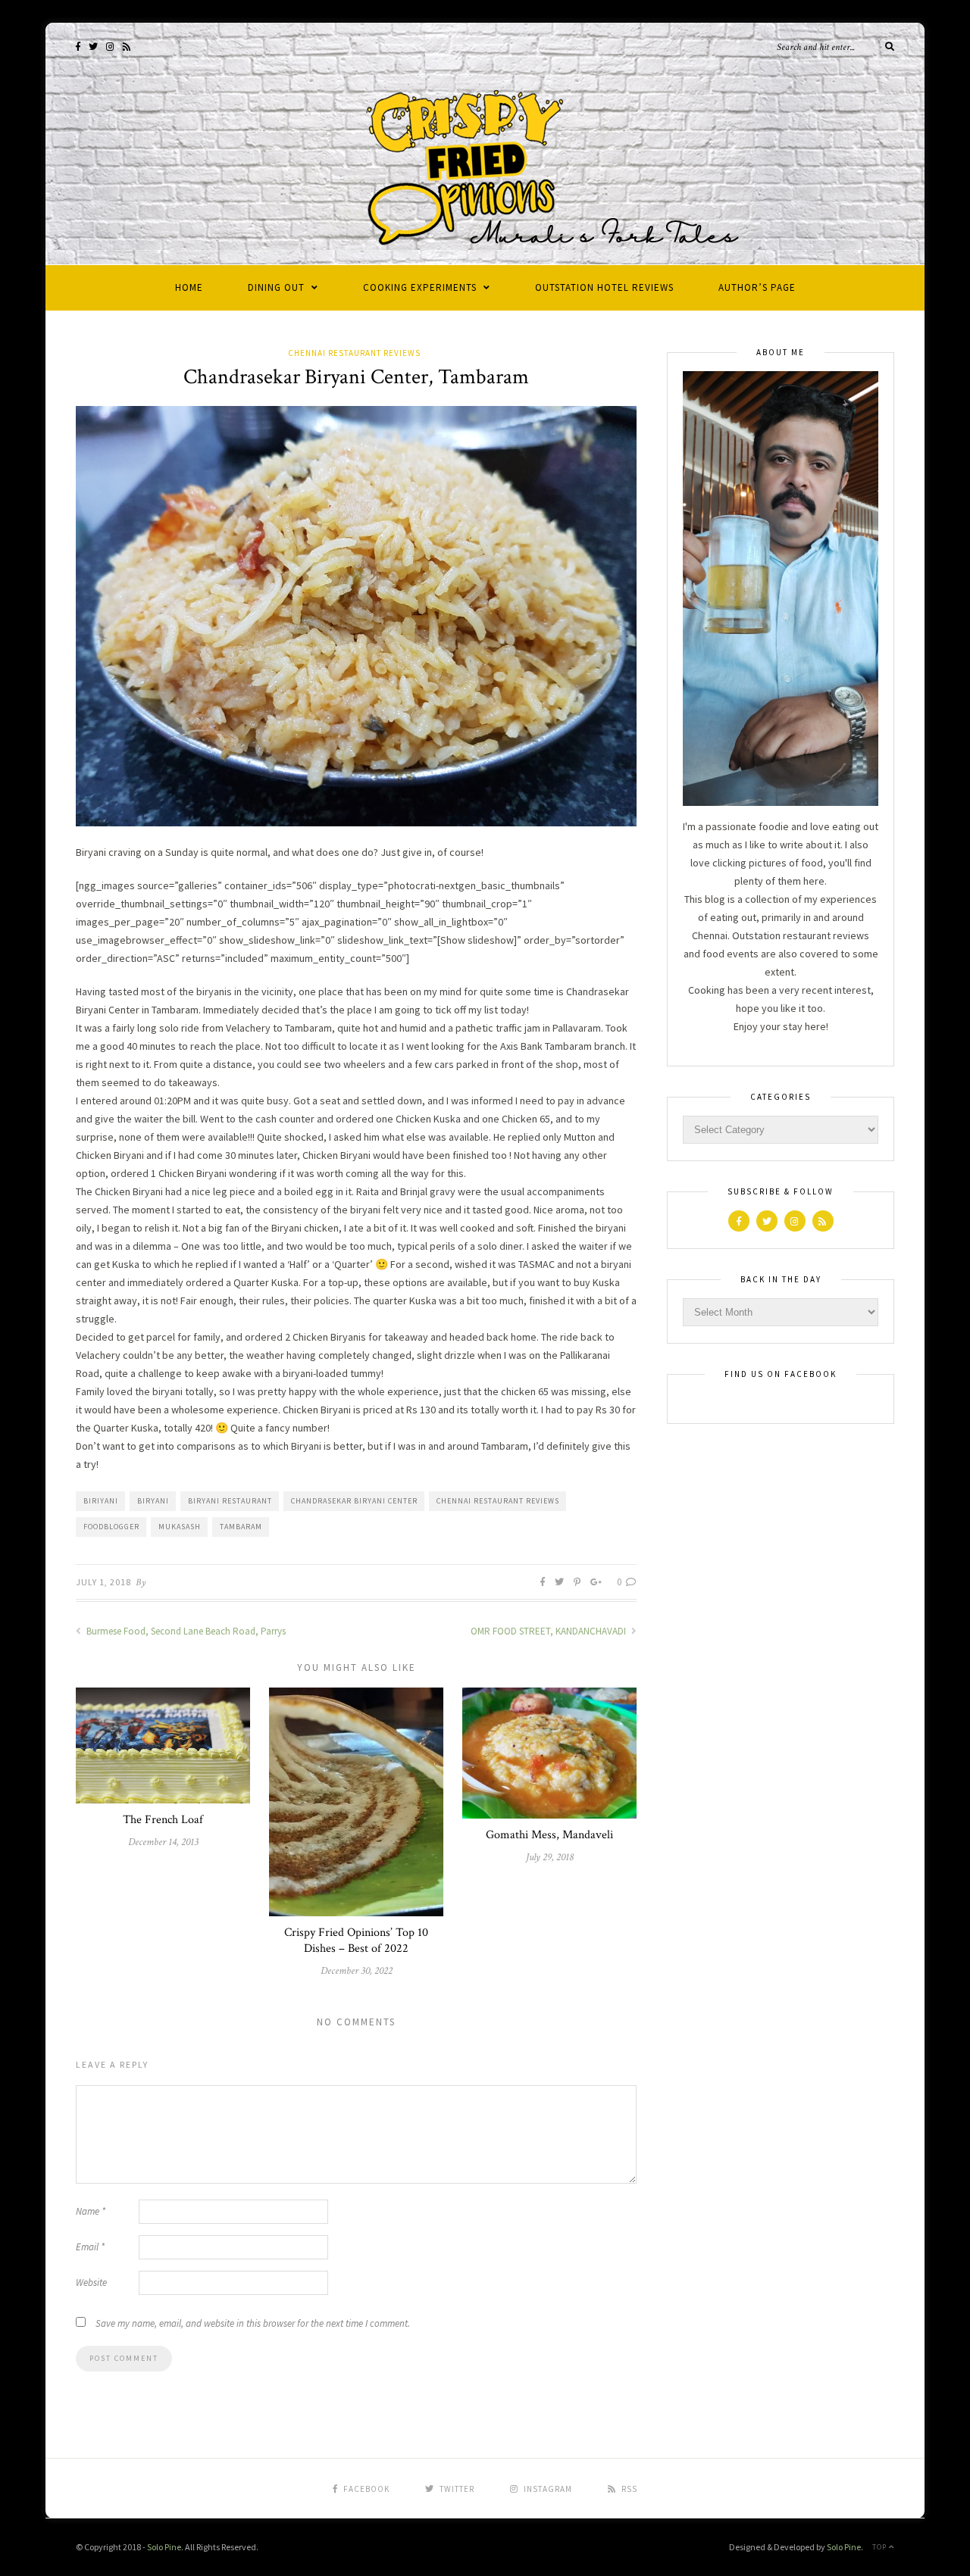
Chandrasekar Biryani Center (354, 1501)
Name (91, 2211)
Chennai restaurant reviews (498, 1501)
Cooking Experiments (420, 287)
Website (91, 2282)
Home (189, 287)
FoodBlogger (111, 1527)
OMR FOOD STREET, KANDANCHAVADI (549, 1631)
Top (881, 2547)
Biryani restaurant (230, 1501)
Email (90, 2247)
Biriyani (101, 1501)
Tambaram (241, 1527)
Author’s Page (757, 287)
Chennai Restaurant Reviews (354, 353)
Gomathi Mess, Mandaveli (549, 1835)
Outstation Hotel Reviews (604, 287)
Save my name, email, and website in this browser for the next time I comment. (253, 2323)
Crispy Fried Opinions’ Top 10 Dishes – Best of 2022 (356, 1941)
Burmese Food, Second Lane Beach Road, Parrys (185, 1631)
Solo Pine (164, 2547)
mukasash (180, 1527)
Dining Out (276, 287)
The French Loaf (163, 1820)
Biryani (153, 1501)
